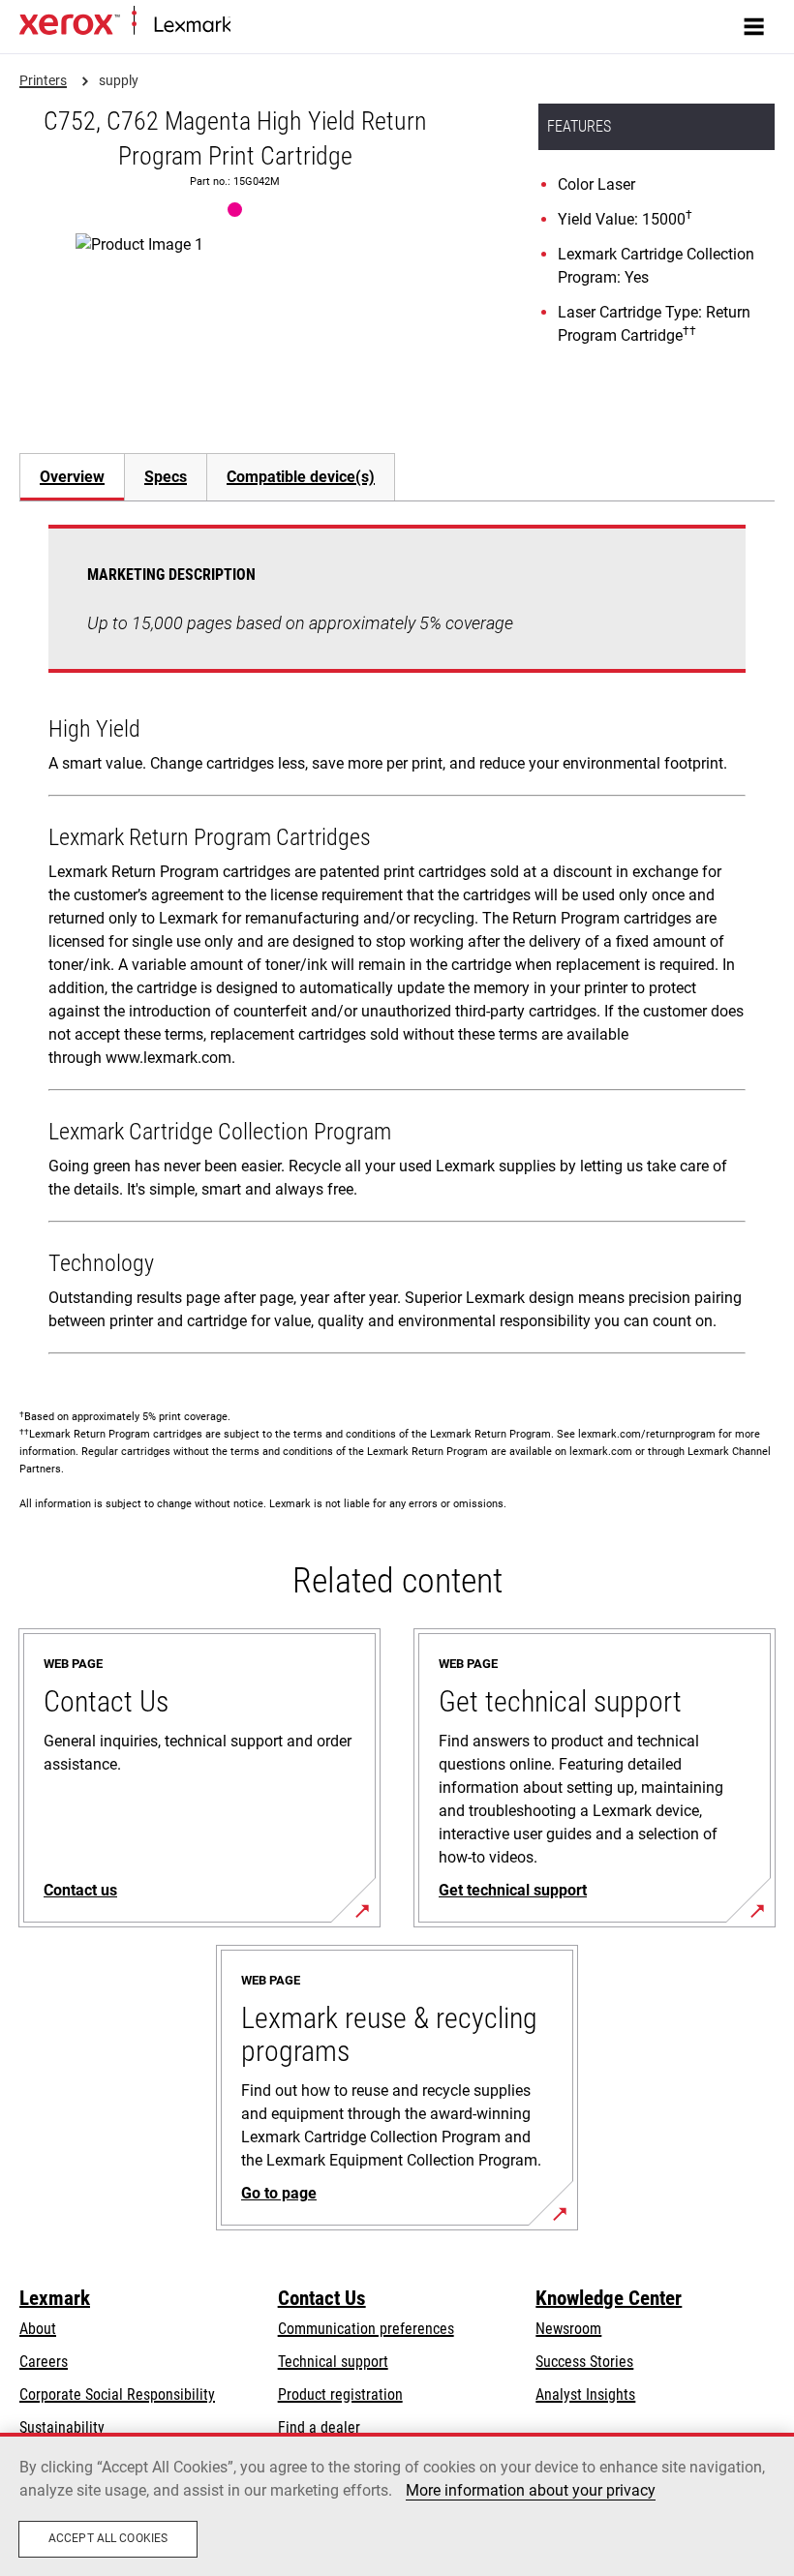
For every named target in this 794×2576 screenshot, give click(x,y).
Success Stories (584, 2362)
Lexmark (55, 2298)
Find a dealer (319, 2427)
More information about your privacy (531, 2490)
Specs (166, 477)
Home (246, 26)
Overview (72, 477)
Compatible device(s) (301, 477)
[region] (397, 2504)
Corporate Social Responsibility (117, 2394)
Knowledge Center (609, 2298)
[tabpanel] (397, 943)
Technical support (333, 2362)
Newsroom (568, 2329)
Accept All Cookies (108, 2538)
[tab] (72, 477)
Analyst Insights (585, 2394)
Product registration (340, 2394)
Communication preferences (366, 2329)
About (38, 2329)
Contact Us (322, 2298)
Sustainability (62, 2427)
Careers (44, 2362)
